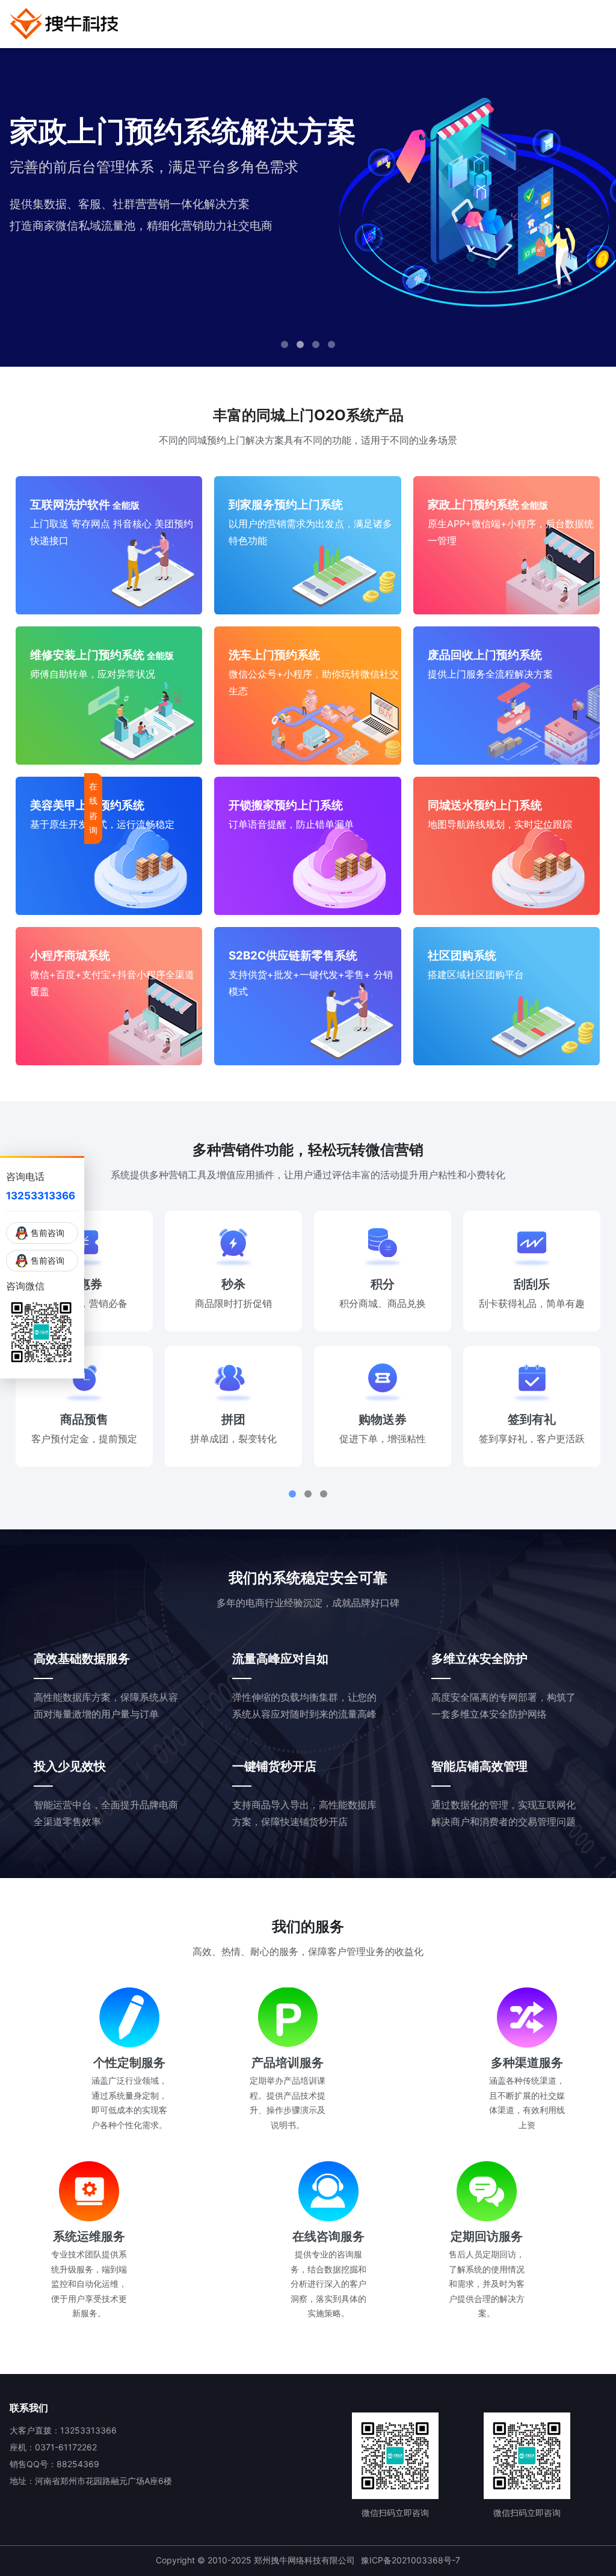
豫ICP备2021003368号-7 (411, 2560)
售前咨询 (48, 1233)
